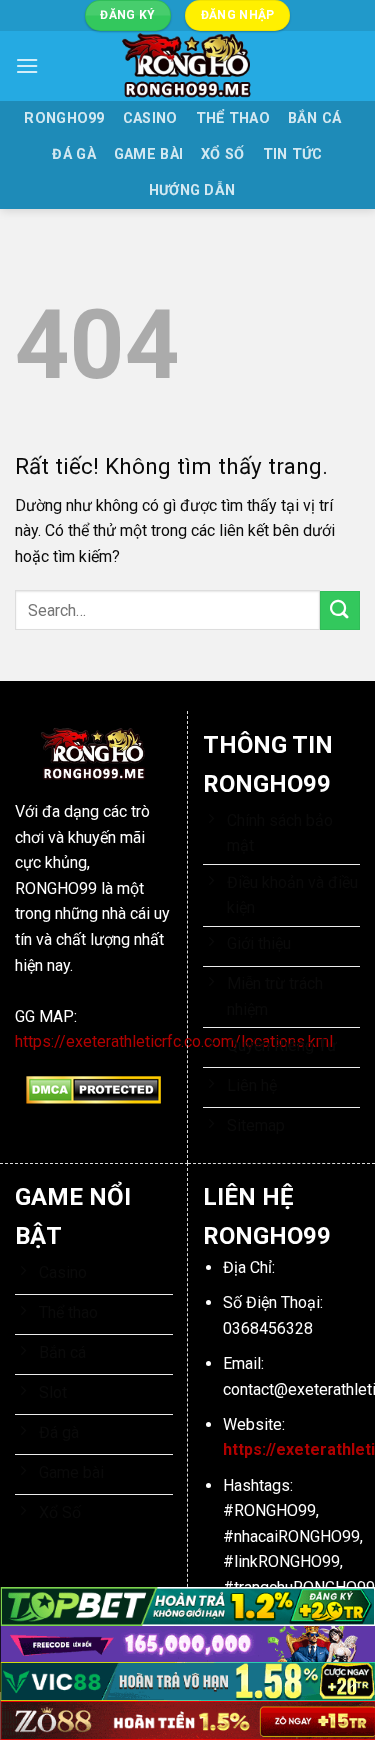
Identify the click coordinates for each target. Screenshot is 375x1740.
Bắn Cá (315, 118)
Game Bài (148, 154)
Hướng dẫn (192, 190)
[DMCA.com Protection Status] (93, 1088)
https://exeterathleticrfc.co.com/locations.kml (174, 1041)
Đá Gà (73, 154)
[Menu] (27, 65)
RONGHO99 (64, 118)
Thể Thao (233, 118)
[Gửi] (340, 610)
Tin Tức (293, 154)
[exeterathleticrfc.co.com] (188, 66)
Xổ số (222, 154)
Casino (150, 118)
